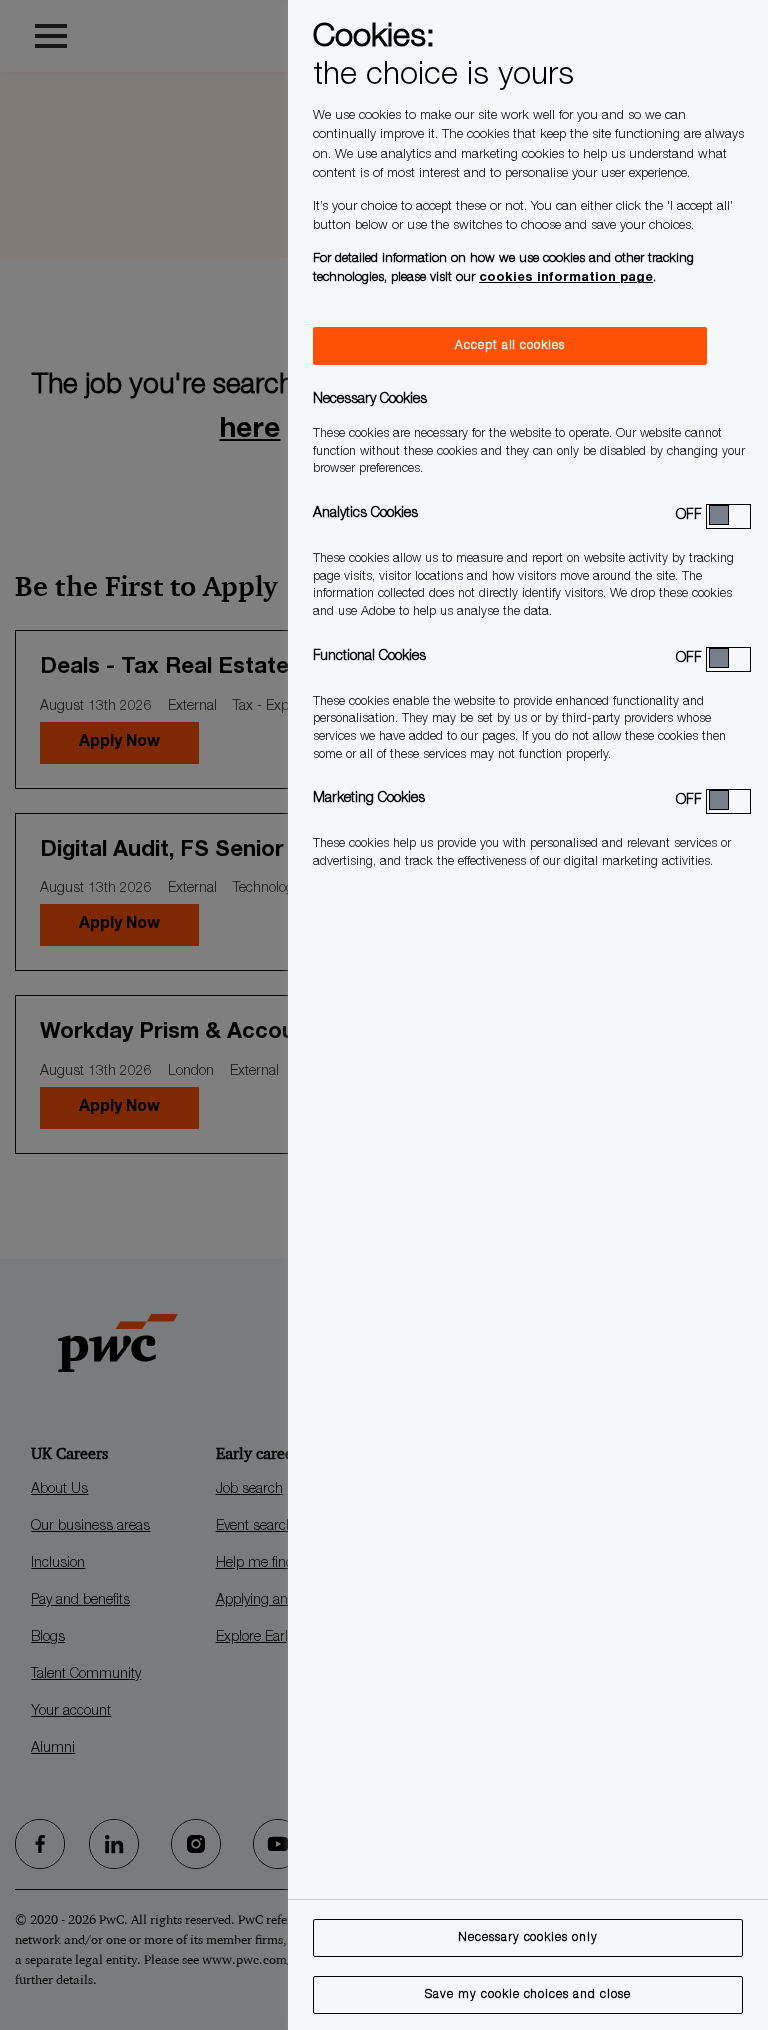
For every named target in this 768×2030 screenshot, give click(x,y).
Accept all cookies (510, 346)
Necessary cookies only (528, 1938)
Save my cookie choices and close (528, 1995)
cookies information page (566, 278)
